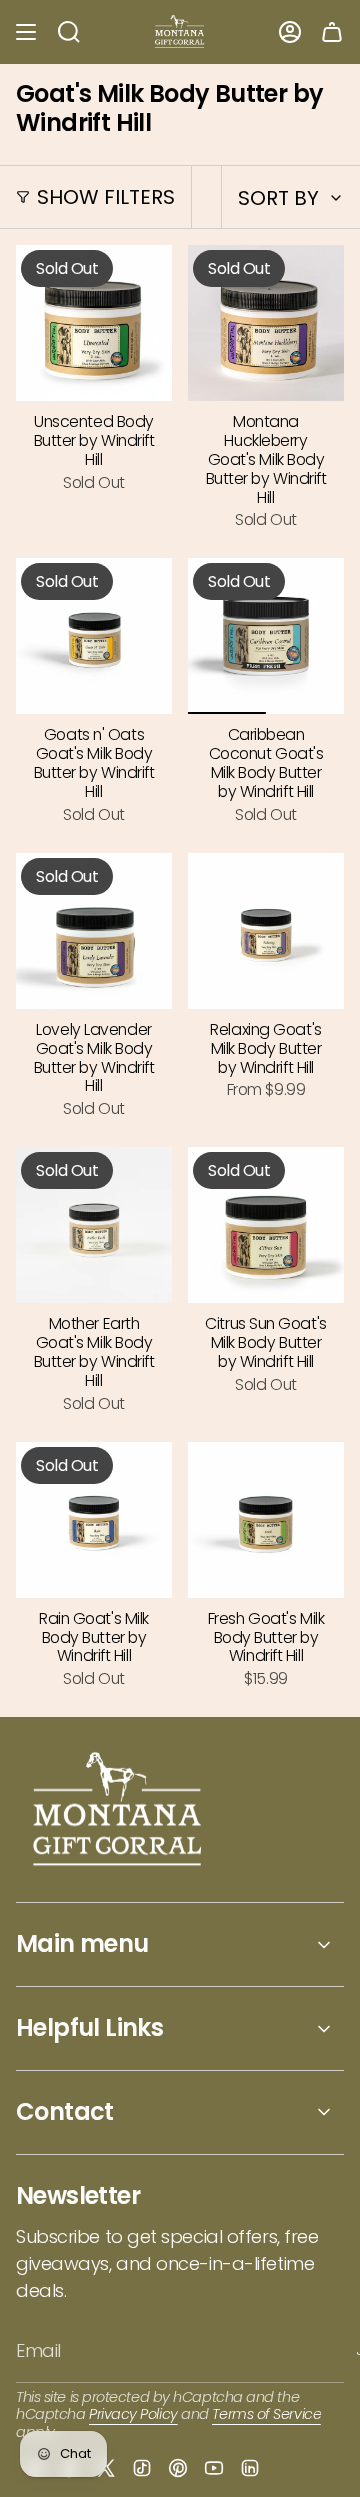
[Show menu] (26, 32)
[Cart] (332, 32)
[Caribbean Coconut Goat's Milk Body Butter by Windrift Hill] (266, 636)
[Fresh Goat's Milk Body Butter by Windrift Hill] (266, 1520)
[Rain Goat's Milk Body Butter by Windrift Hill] (94, 1520)
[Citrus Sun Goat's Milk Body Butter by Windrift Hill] (266, 1225)
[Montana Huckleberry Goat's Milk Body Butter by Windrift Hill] (266, 323)
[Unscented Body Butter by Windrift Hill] (94, 323)
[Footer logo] (118, 1811)
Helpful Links (89, 2027)
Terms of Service (266, 2414)
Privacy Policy (133, 2414)
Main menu (82, 1943)
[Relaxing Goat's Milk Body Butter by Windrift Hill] (266, 931)
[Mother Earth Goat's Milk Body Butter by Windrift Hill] (94, 1225)
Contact (65, 2111)
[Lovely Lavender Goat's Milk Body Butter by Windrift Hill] (94, 931)
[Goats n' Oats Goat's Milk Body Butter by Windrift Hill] (94, 636)
